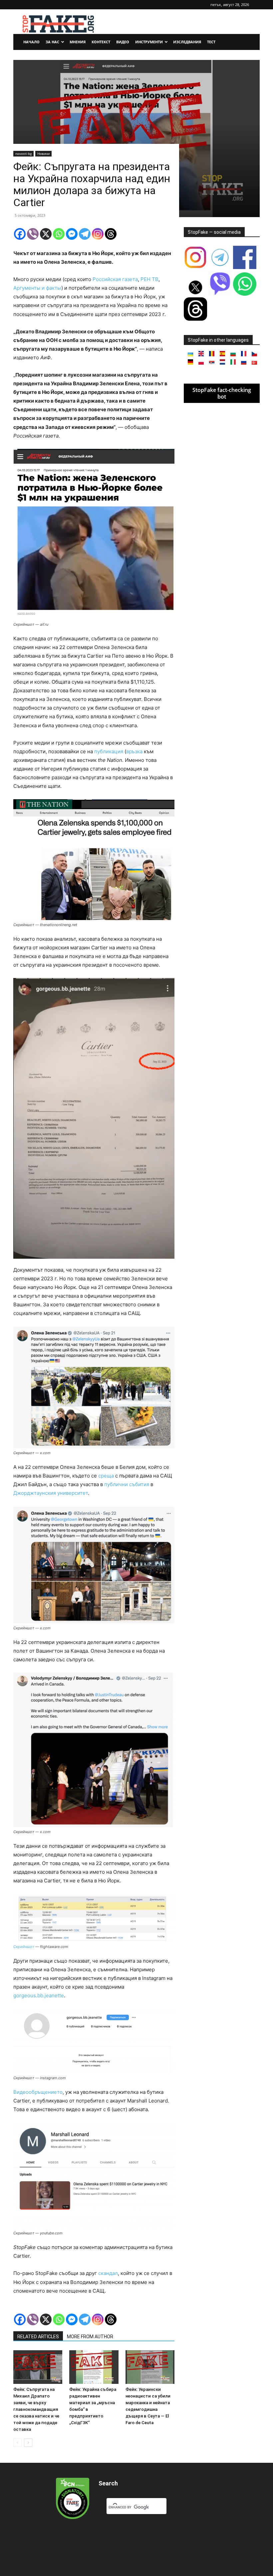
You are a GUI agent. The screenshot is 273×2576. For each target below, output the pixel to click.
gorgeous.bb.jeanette (39, 1995)
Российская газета (115, 279)
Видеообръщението (38, 2092)
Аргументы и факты (37, 288)
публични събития (127, 1484)
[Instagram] (98, 234)
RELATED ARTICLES (38, 2337)
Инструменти (149, 42)
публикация (109, 751)
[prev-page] (17, 2443)
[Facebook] (20, 234)
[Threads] (111, 234)
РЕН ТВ (149, 279)
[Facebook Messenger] (72, 234)
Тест (211, 42)
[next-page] (28, 2443)
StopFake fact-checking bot (222, 393)
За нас (52, 42)
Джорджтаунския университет (51, 1493)
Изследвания (187, 42)
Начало (31, 42)
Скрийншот (24, 1947)
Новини (43, 154)
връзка (134, 751)
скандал (108, 2273)
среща (106, 1476)
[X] (46, 234)
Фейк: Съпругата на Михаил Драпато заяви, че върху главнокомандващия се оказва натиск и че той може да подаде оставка (36, 2409)
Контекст (101, 42)
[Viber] (33, 234)
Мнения (78, 42)
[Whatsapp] (59, 234)
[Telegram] (85, 234)
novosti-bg (23, 154)
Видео (123, 42)
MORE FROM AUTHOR (90, 2337)
